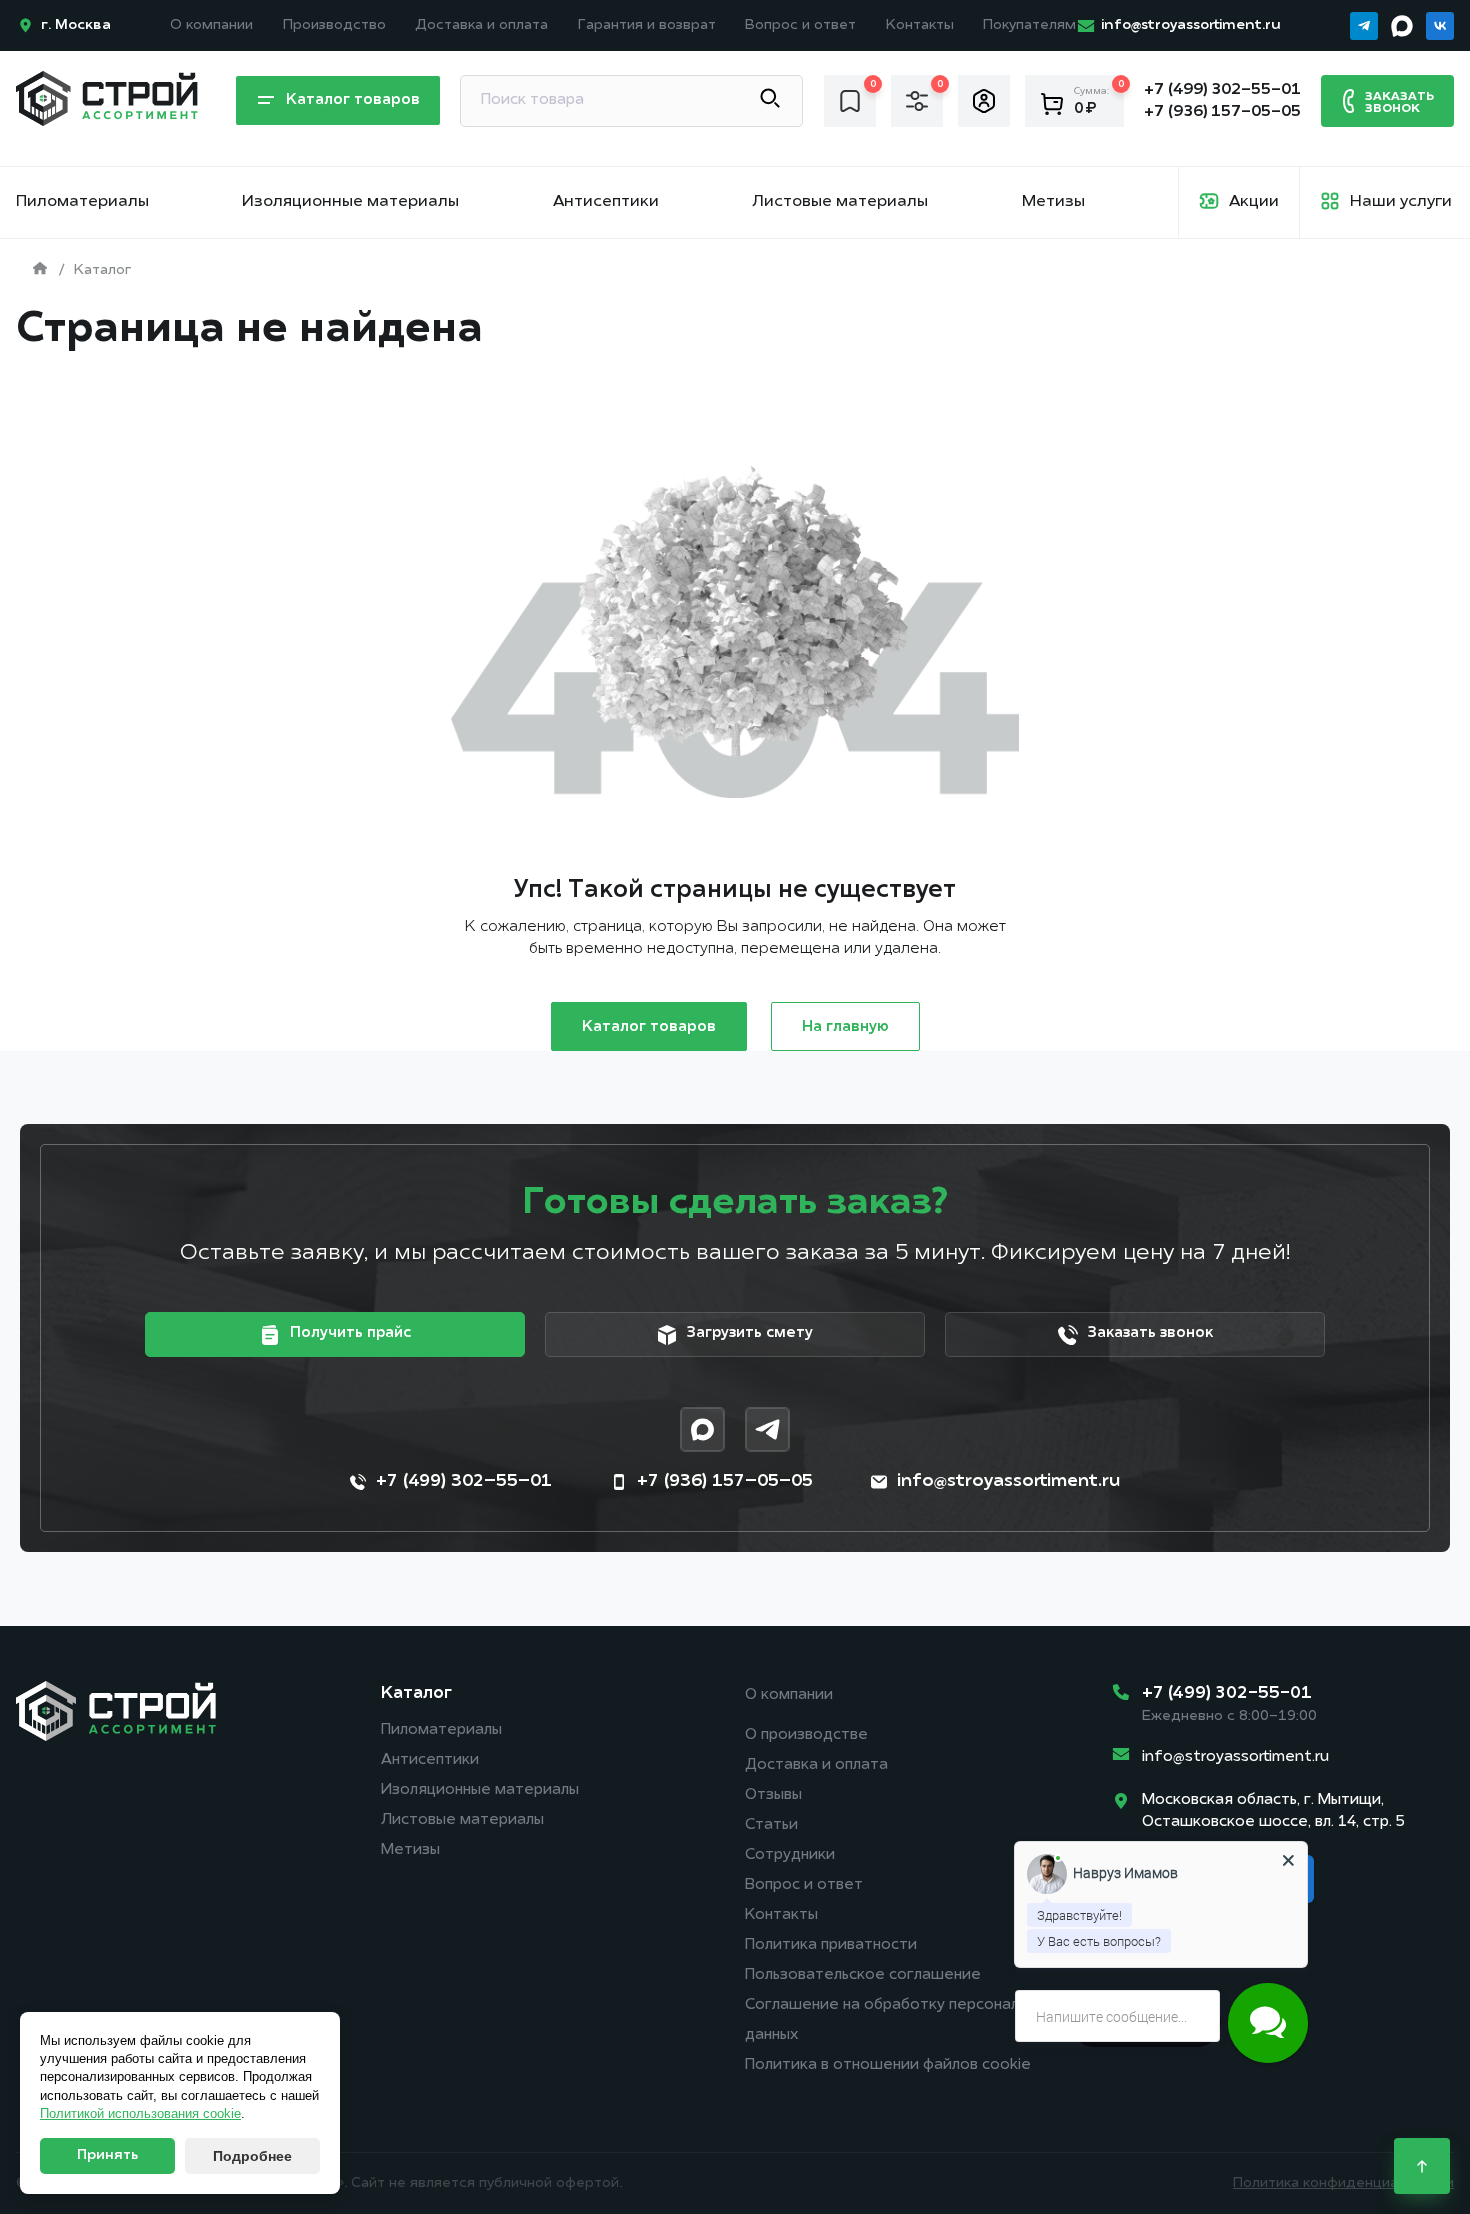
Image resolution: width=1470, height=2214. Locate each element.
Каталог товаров (649, 1027)
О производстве (806, 1735)
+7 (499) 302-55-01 (1227, 1693)
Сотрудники (790, 1855)
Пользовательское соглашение (863, 1975)
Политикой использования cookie (140, 2113)
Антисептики (606, 202)
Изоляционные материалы (350, 202)
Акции (1254, 202)
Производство (334, 25)
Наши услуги (1401, 202)
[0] (850, 100)
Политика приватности (831, 1945)
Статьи (771, 1825)
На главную (845, 1027)
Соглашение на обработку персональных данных (898, 2020)
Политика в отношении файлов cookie (888, 2065)
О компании (211, 25)
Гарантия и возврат (647, 25)
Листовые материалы (840, 202)
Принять (107, 2155)
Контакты (920, 25)
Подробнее (252, 2156)
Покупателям (1029, 25)
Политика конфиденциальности (1343, 2183)
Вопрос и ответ (800, 25)
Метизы (1053, 202)
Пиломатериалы (82, 202)
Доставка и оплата (481, 25)
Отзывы (773, 1795)
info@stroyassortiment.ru (1235, 1757)
